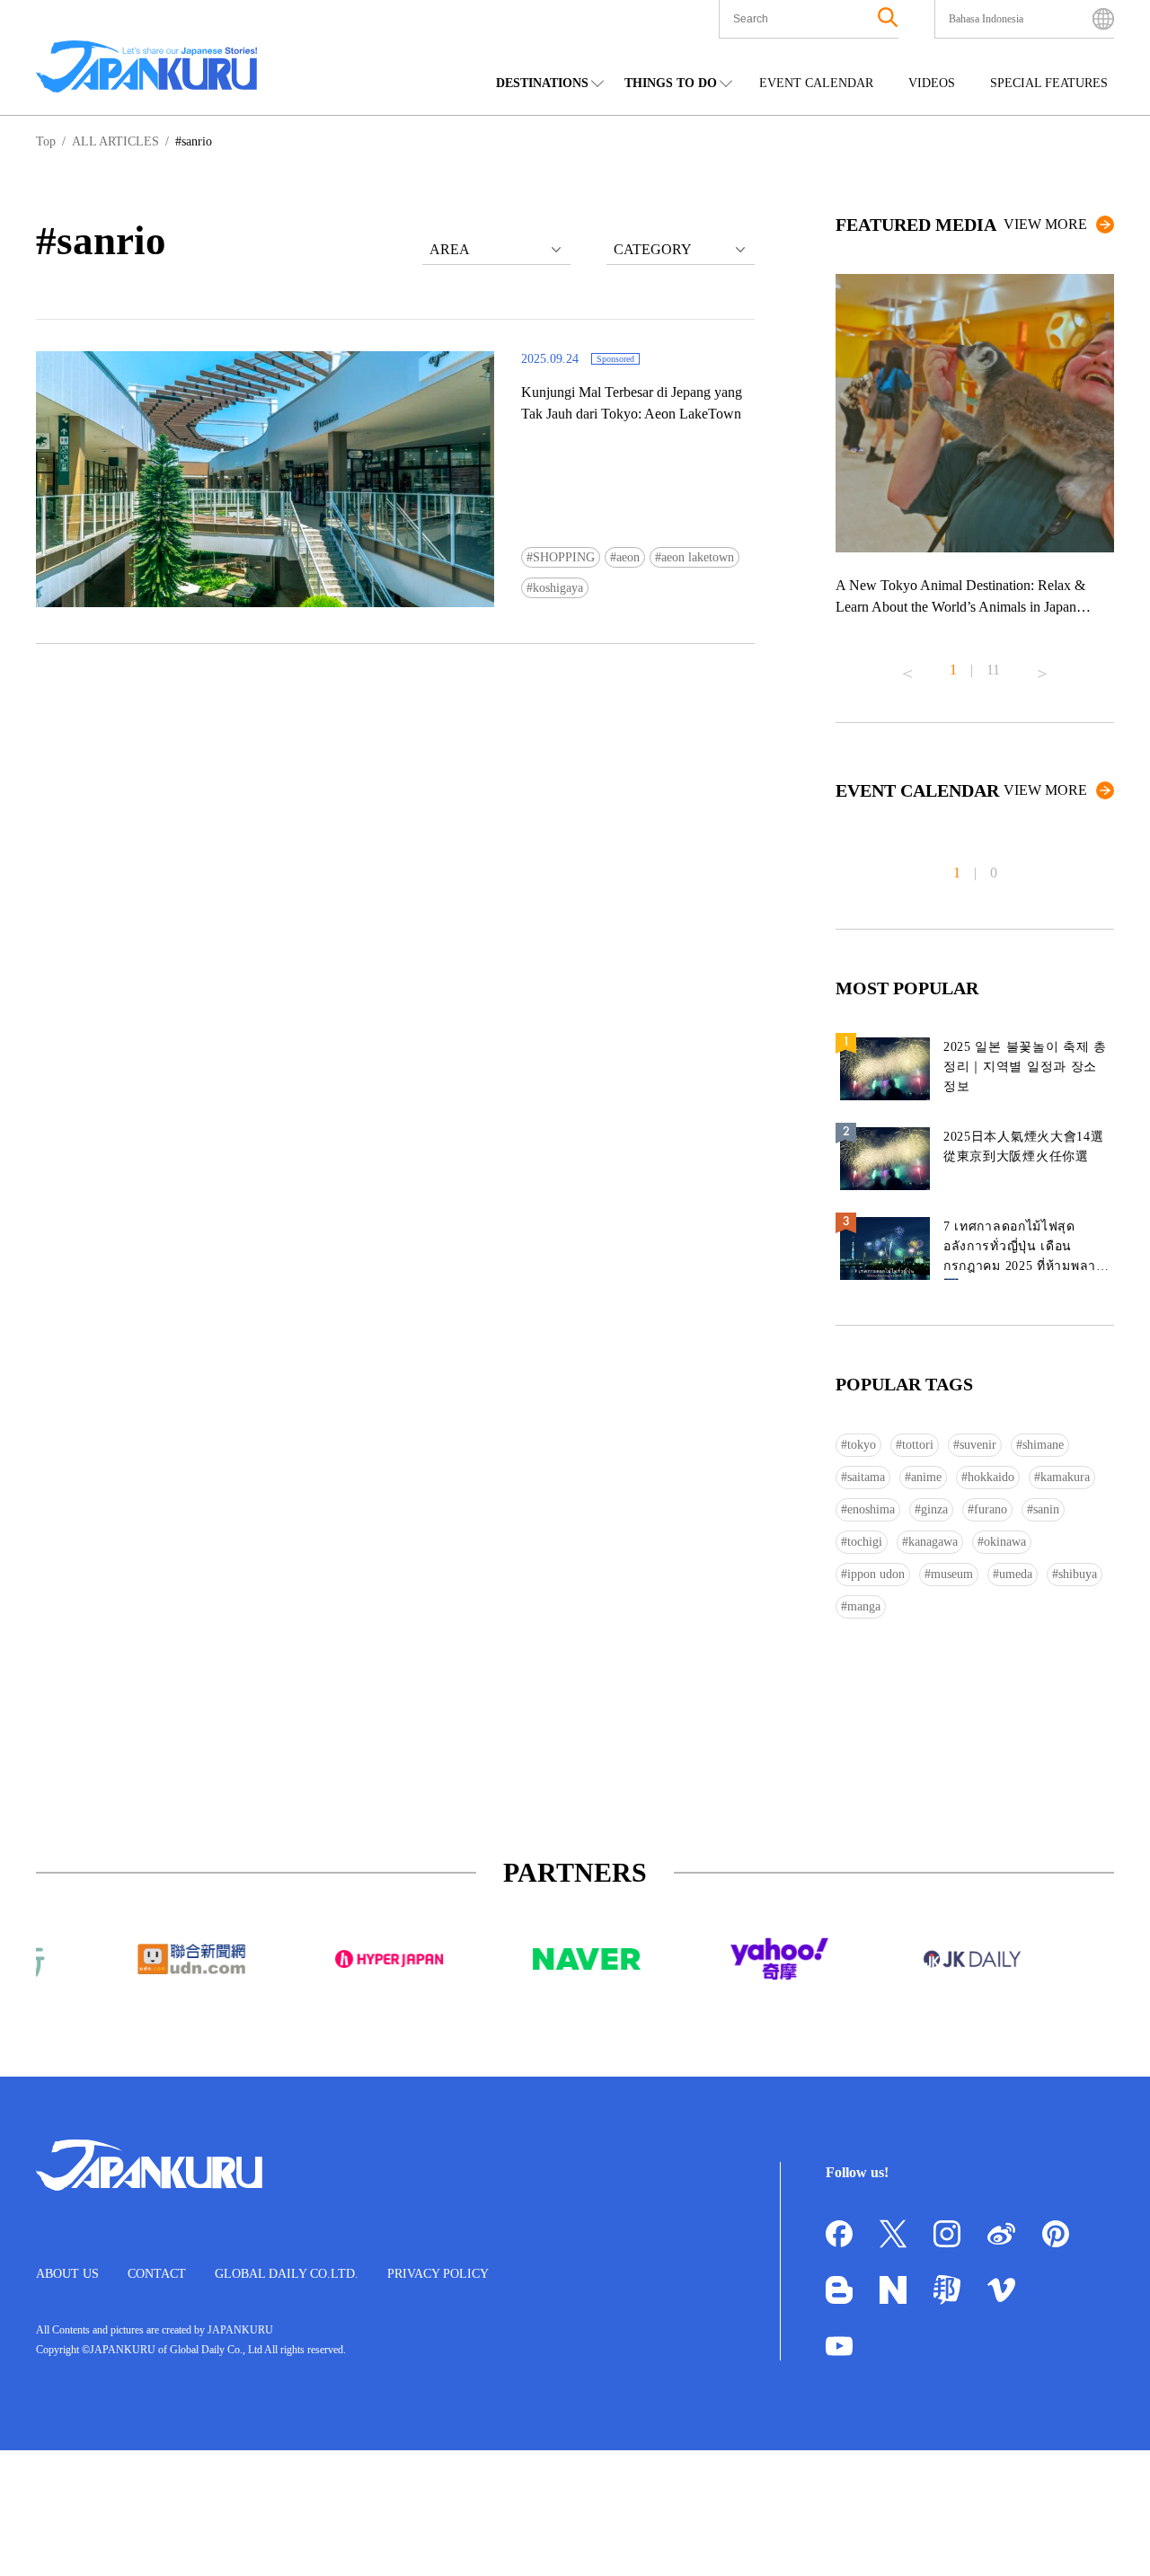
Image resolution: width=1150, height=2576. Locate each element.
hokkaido (991, 1477)
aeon (628, 557)
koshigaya (558, 588)
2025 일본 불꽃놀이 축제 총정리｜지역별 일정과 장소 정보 (1025, 1067)
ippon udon (876, 1574)
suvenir (978, 1445)
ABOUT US (67, 2274)
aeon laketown (698, 557)
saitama (866, 1477)
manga (864, 1606)
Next (1042, 666)
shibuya (1078, 1574)
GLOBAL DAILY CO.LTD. (287, 2274)
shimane (1043, 1445)
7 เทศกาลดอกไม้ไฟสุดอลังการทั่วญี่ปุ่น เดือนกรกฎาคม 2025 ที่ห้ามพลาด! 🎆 (1026, 1250)
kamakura (1065, 1477)
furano (991, 1509)
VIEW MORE (1045, 224)
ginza (934, 1509)
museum (952, 1574)
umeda (1016, 1574)
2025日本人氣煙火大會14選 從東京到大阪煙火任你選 (1024, 1147)
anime (926, 1477)
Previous (907, 666)
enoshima (871, 1509)
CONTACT (157, 2274)
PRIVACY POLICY (438, 2274)
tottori (918, 1445)
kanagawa (933, 1542)
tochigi (865, 1542)
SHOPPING (564, 557)
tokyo (862, 1445)
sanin (1046, 1509)
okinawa (1005, 1542)
